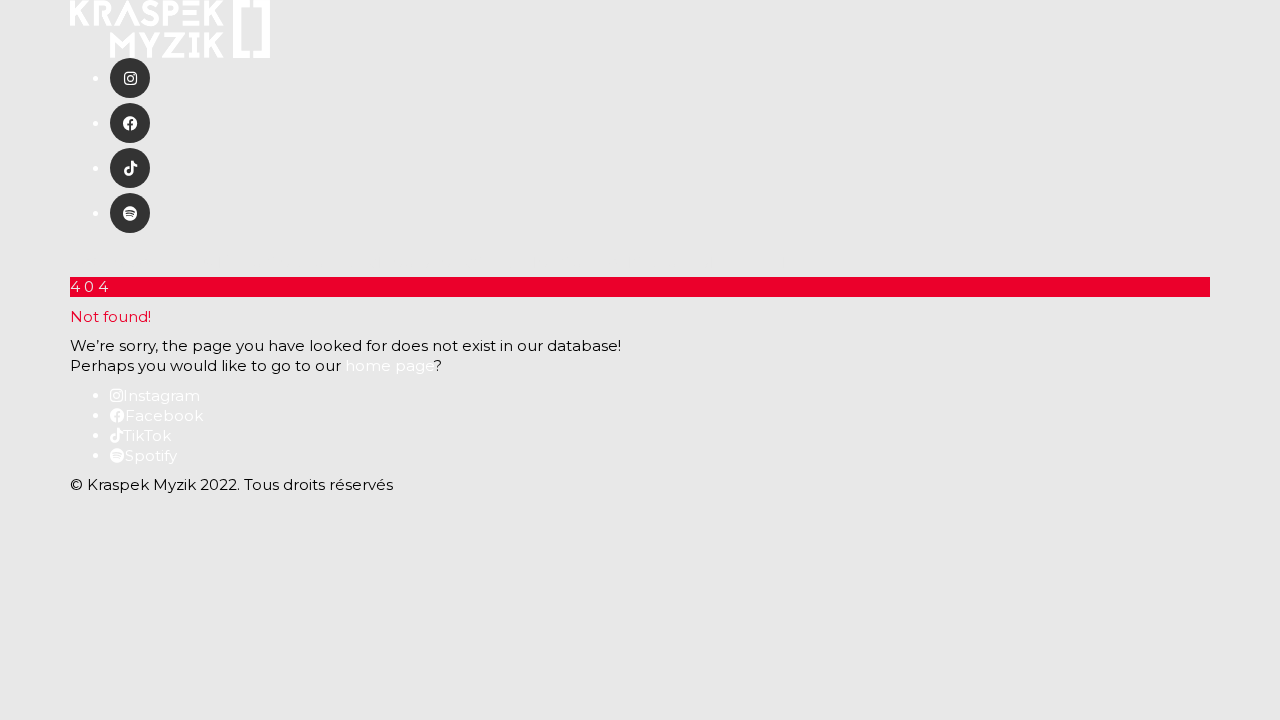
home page (389, 365)
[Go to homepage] (170, 27)
